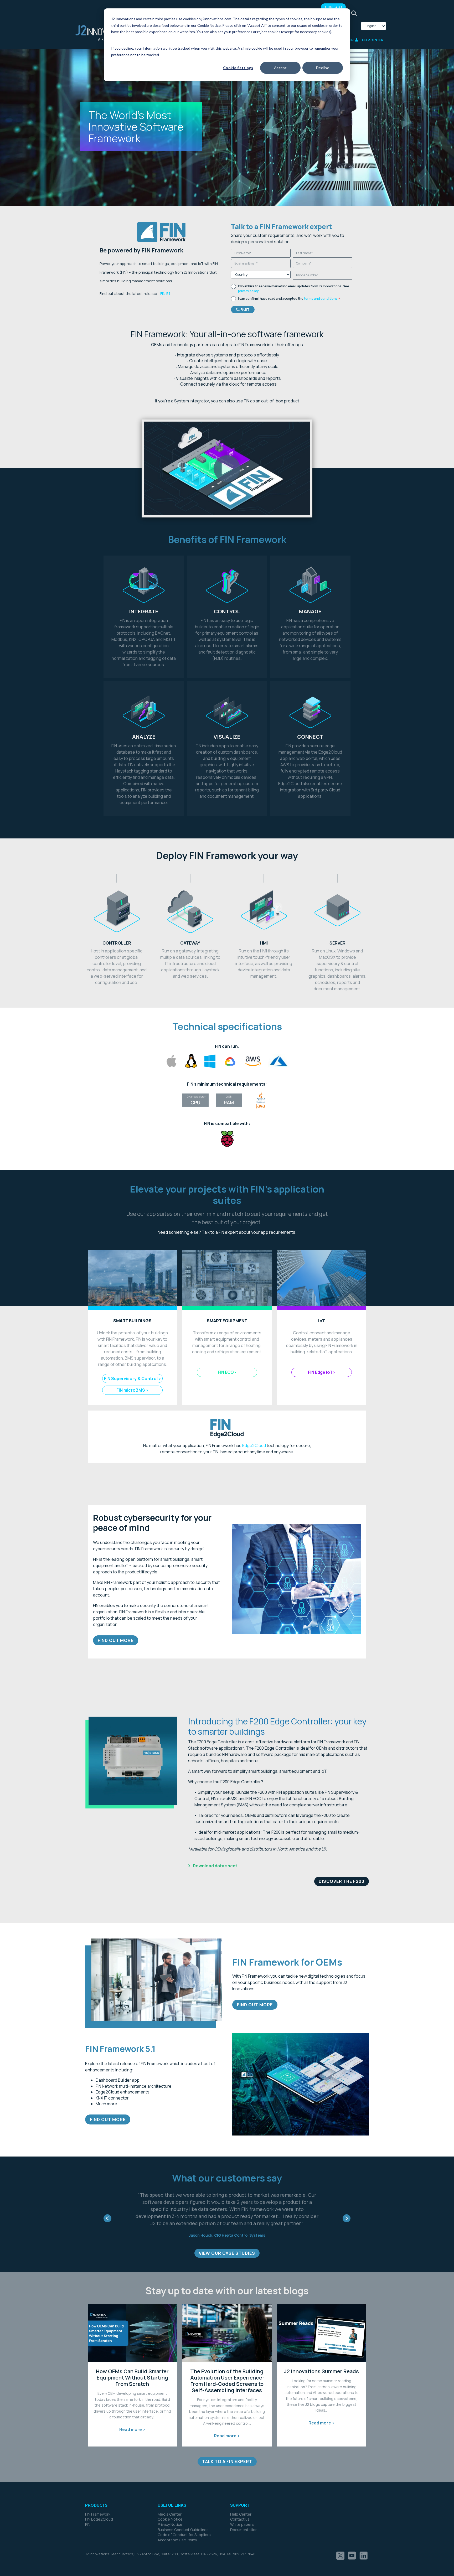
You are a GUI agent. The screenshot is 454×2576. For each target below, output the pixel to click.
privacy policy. (249, 291)
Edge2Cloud (254, 1445)
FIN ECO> (227, 1372)
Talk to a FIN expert (220, 1232)
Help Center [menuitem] (241, 2500)
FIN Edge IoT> (322, 1372)
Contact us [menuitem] (240, 2505)
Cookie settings (238, 68)
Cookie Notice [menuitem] (170, 2505)
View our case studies (227, 2239)
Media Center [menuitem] (170, 2500)
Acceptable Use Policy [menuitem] (177, 2526)
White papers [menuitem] (242, 2510)
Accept (280, 68)
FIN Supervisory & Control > (133, 1378)
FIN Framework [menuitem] (98, 2500)
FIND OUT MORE (108, 2119)
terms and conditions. (321, 299)
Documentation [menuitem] (244, 2515)
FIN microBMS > (132, 1390)
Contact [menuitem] (334, 7)
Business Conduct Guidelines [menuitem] (183, 2515)
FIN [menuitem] (88, 2510)
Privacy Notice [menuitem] (170, 2510)
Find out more (116, 1640)
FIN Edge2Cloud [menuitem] (99, 2505)
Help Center (373, 40)
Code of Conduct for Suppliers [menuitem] (184, 2520)
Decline (323, 68)
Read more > (132, 2415)
